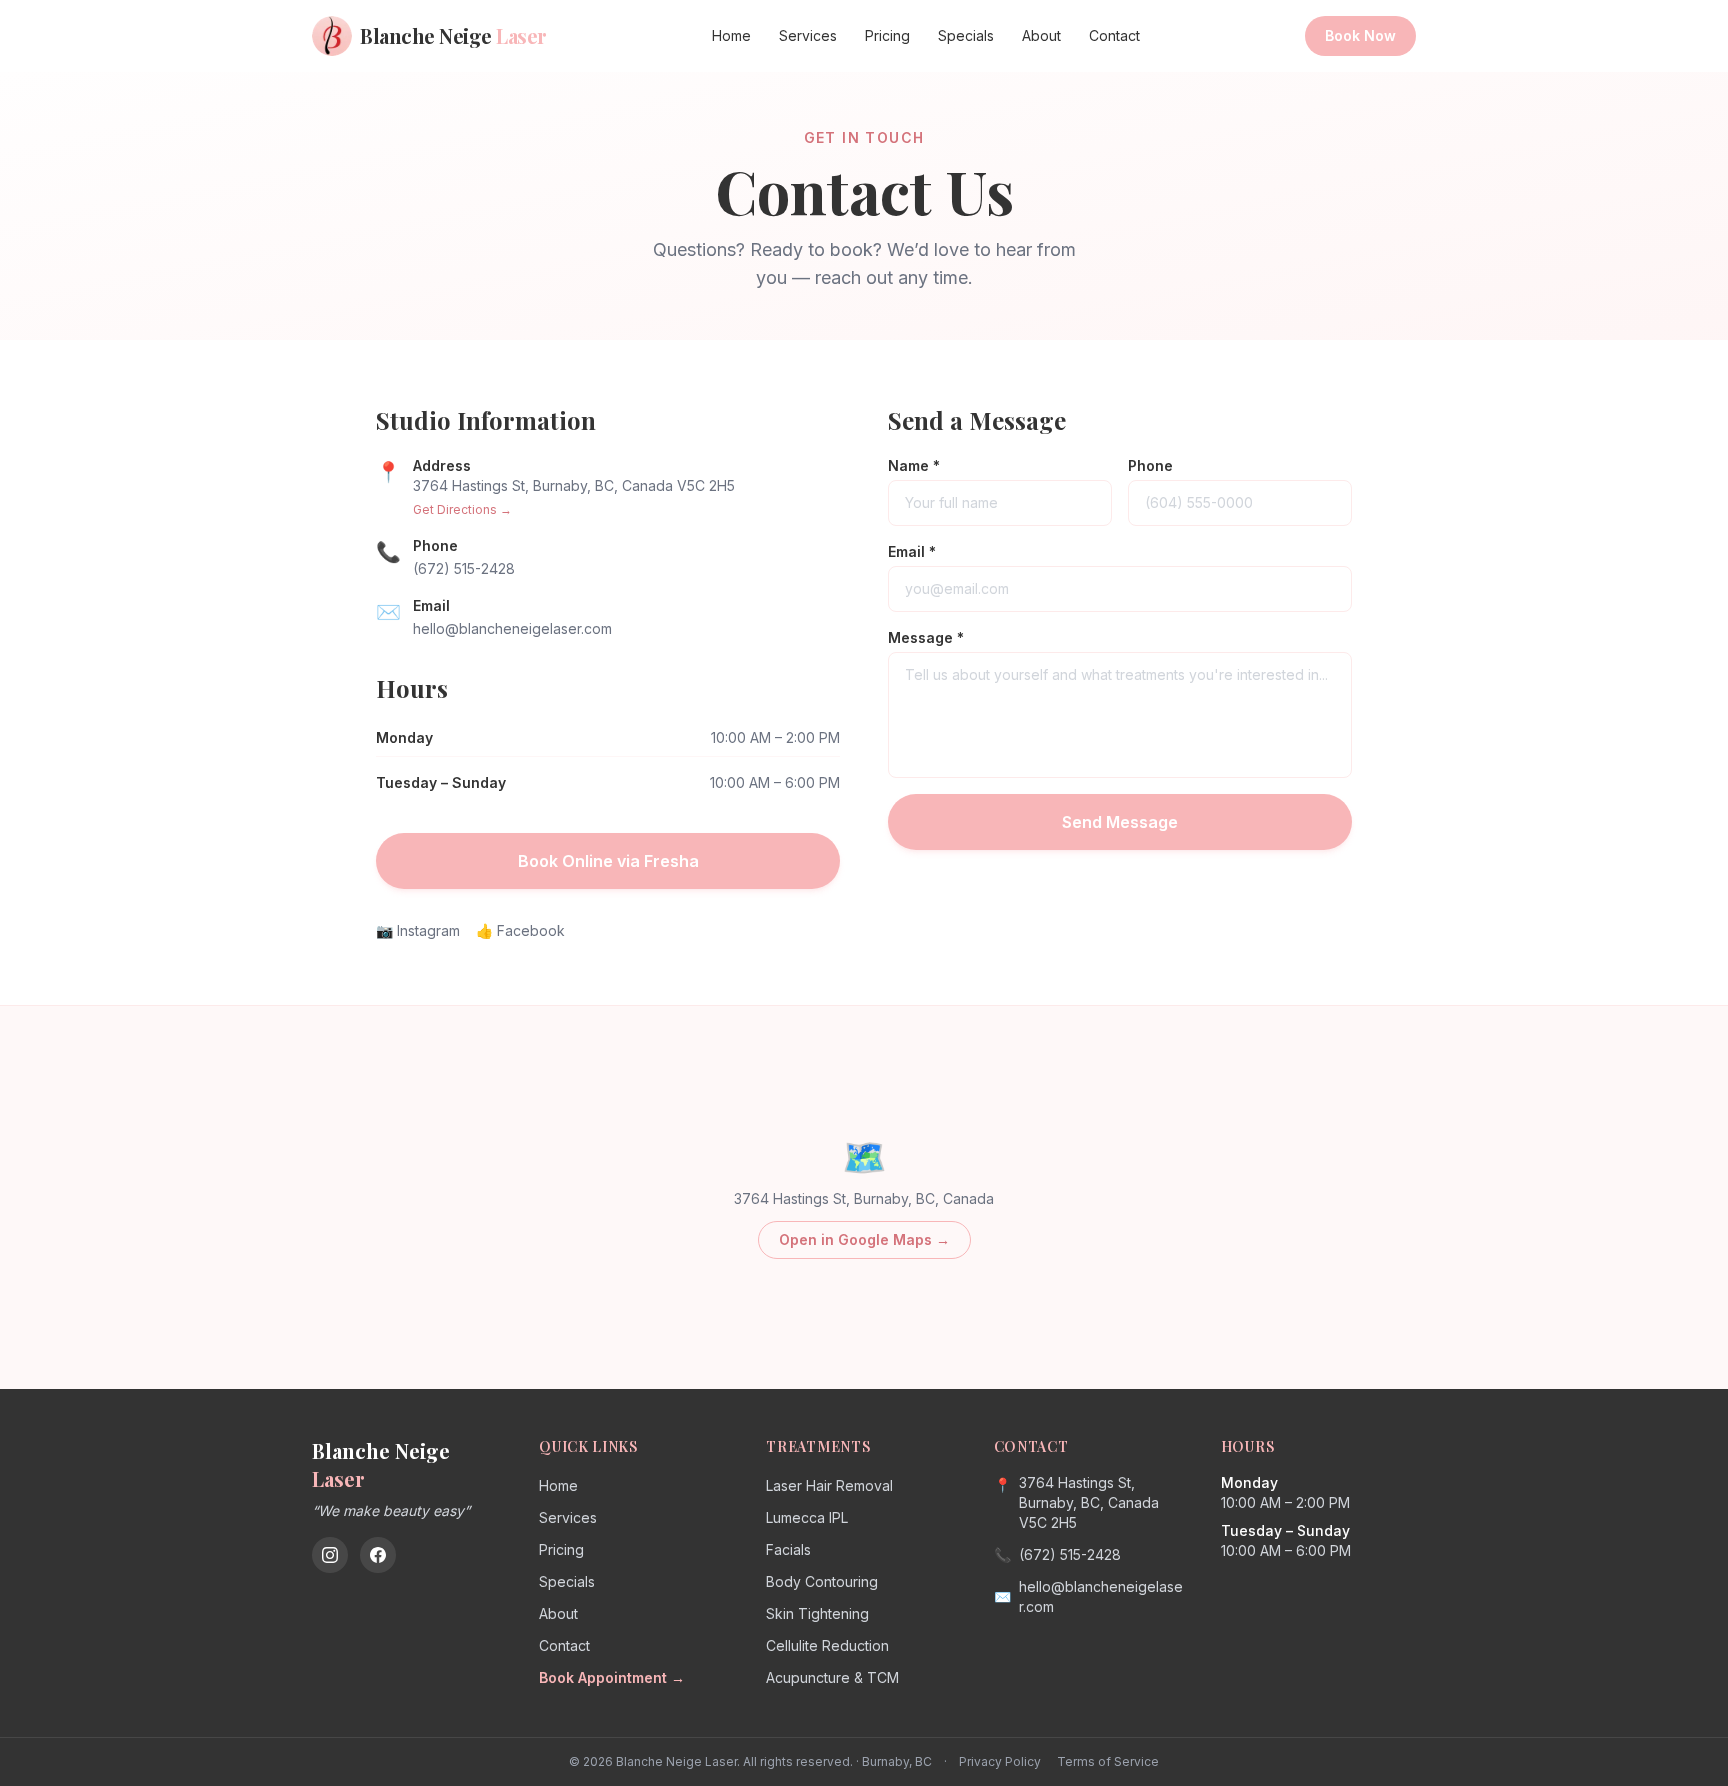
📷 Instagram (418, 930)
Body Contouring (822, 1581)
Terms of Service (1108, 1761)
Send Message (1120, 822)
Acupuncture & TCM (832, 1677)
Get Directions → (462, 509)
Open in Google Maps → (864, 1239)
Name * (914, 465)
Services (808, 35)
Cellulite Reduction (827, 1645)
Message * (926, 637)
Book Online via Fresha (608, 861)
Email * (912, 551)
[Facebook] (378, 1555)
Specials (966, 35)
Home (731, 35)
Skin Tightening (817, 1613)
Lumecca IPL (807, 1517)
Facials (788, 1549)
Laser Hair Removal (829, 1485)
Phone (1150, 465)
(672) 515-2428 (464, 568)
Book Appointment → (612, 1677)
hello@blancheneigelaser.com (512, 628)
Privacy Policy (1000, 1761)
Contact (1114, 35)
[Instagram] (330, 1555)
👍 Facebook (520, 930)
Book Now (1360, 35)
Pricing (887, 35)
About (1041, 35)
